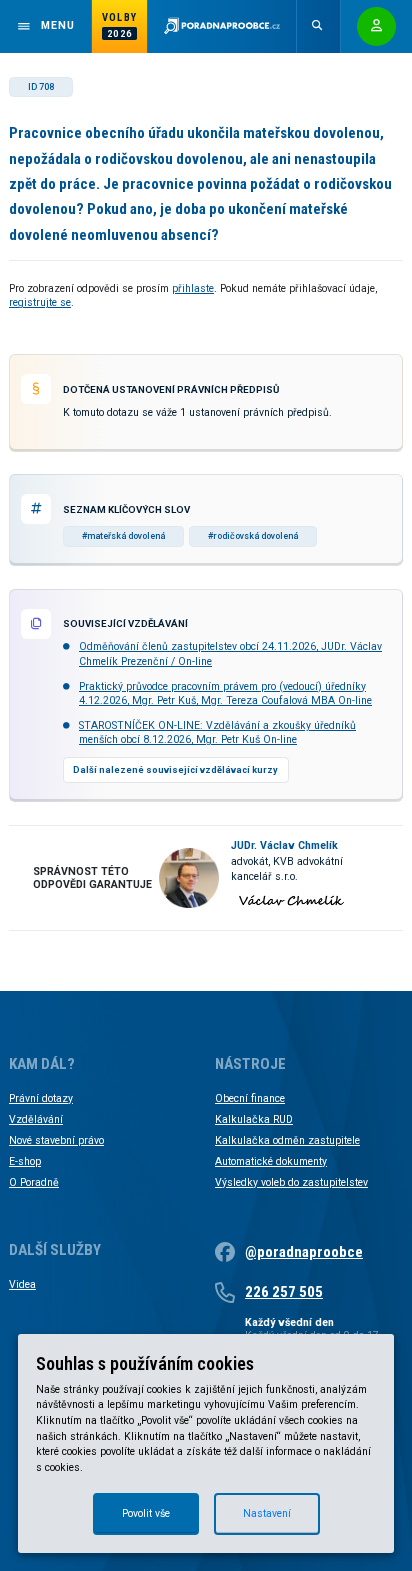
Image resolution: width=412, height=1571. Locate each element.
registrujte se (40, 302)
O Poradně (34, 1182)
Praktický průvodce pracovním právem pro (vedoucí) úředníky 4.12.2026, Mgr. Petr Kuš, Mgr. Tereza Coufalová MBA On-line (225, 693)
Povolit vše (146, 1513)
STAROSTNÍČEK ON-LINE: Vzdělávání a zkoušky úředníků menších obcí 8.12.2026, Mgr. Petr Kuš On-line (217, 732)
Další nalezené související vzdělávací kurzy (175, 769)
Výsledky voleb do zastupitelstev (291, 1182)
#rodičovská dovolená (253, 536)
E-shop (25, 1161)
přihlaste (193, 288)
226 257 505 (284, 1292)
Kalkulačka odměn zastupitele (287, 1140)
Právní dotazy (41, 1098)
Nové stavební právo (56, 1140)
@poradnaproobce (304, 1252)
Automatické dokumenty (271, 1161)
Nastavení (267, 1513)
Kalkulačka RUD (254, 1119)
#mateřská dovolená (123, 536)
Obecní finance (250, 1098)
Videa (22, 1284)
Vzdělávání (36, 1119)
